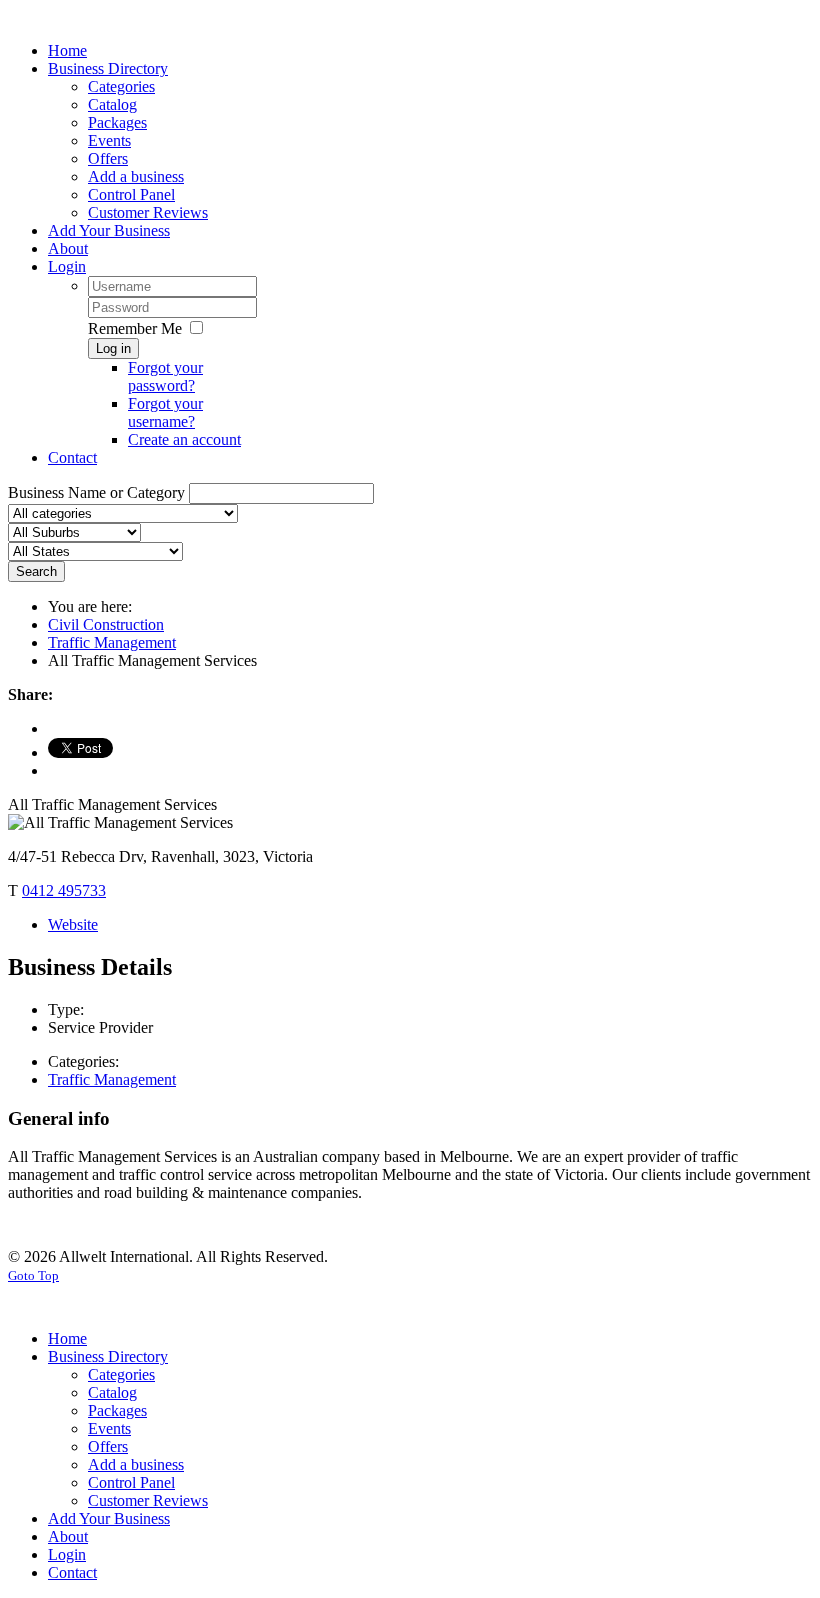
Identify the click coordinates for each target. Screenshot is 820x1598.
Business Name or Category (96, 492)
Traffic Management (112, 642)
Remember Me (135, 328)
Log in (113, 348)
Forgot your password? (165, 376)
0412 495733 (64, 890)
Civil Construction (106, 624)
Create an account (184, 439)
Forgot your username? (165, 412)
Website (73, 924)
